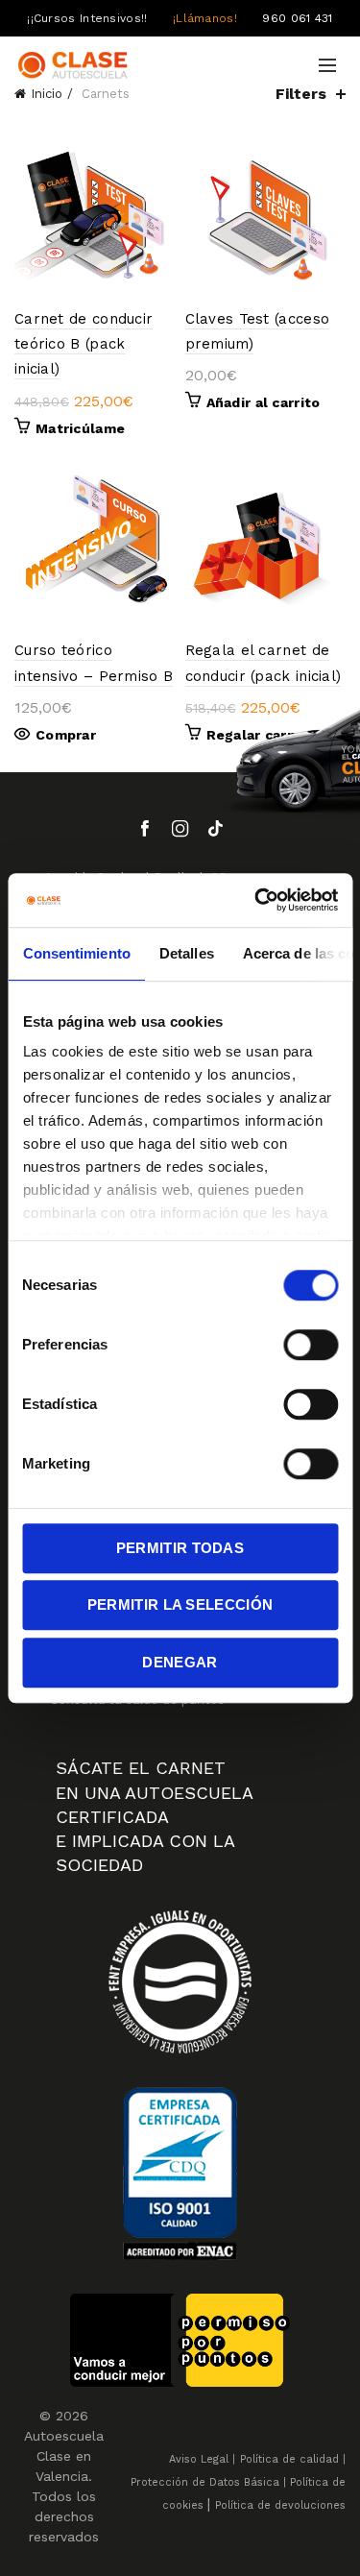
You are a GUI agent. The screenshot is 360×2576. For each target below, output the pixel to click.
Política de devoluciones (280, 2505)
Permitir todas (180, 1548)
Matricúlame (80, 428)
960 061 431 (297, 18)
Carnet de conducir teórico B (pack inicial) (84, 344)
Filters (301, 94)
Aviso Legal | (202, 2459)
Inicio (47, 94)
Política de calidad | (293, 2459)
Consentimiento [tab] (76, 953)
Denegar (180, 1662)
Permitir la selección (180, 1604)
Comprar (66, 735)
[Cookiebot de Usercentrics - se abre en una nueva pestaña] (256, 900)
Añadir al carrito (264, 402)
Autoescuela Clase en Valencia (64, 2456)
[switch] (311, 1345)
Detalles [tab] (186, 953)
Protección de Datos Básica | (208, 2482)
